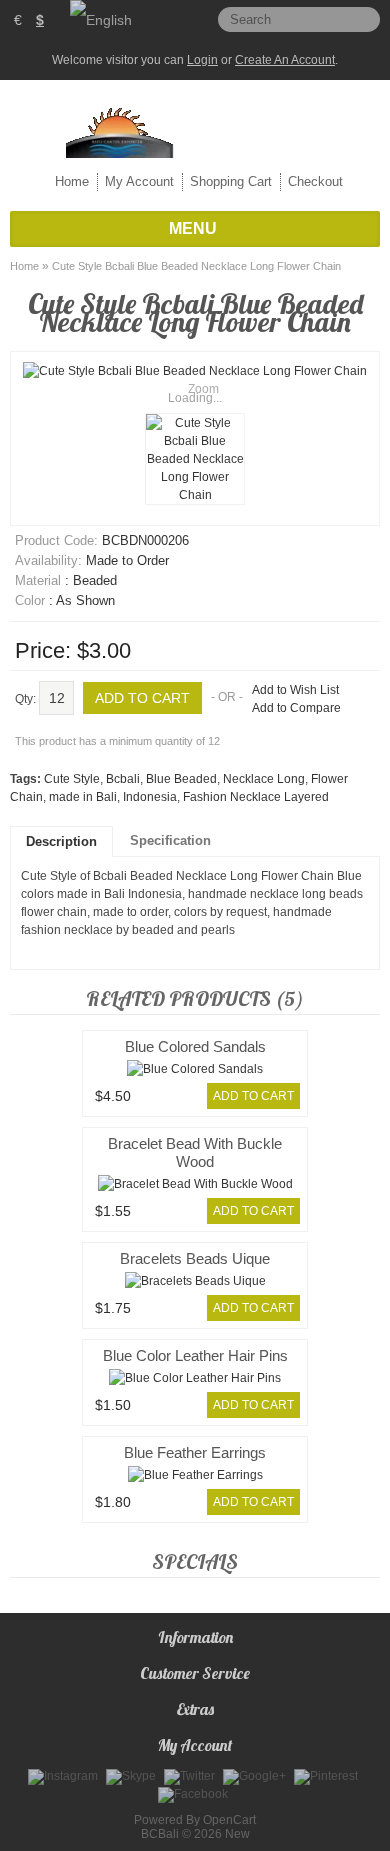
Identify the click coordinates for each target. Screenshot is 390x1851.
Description (61, 841)
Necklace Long (264, 779)
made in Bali (83, 797)
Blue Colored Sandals (195, 1046)
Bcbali (123, 779)
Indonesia (150, 797)
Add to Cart (253, 1096)
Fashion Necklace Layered (256, 797)
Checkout (315, 181)
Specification (170, 840)
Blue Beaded (181, 779)
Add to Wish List (295, 690)
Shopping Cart (231, 181)
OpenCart (229, 1820)
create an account (285, 60)
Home (72, 181)
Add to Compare (296, 708)
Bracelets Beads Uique (195, 1258)
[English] (101, 20)
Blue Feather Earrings (195, 1452)
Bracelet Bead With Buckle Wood (195, 1152)
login (202, 60)
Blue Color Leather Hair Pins (195, 1355)
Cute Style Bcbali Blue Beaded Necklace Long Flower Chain (196, 266)
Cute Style (72, 779)
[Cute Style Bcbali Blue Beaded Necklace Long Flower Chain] (195, 459)
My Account (139, 181)
